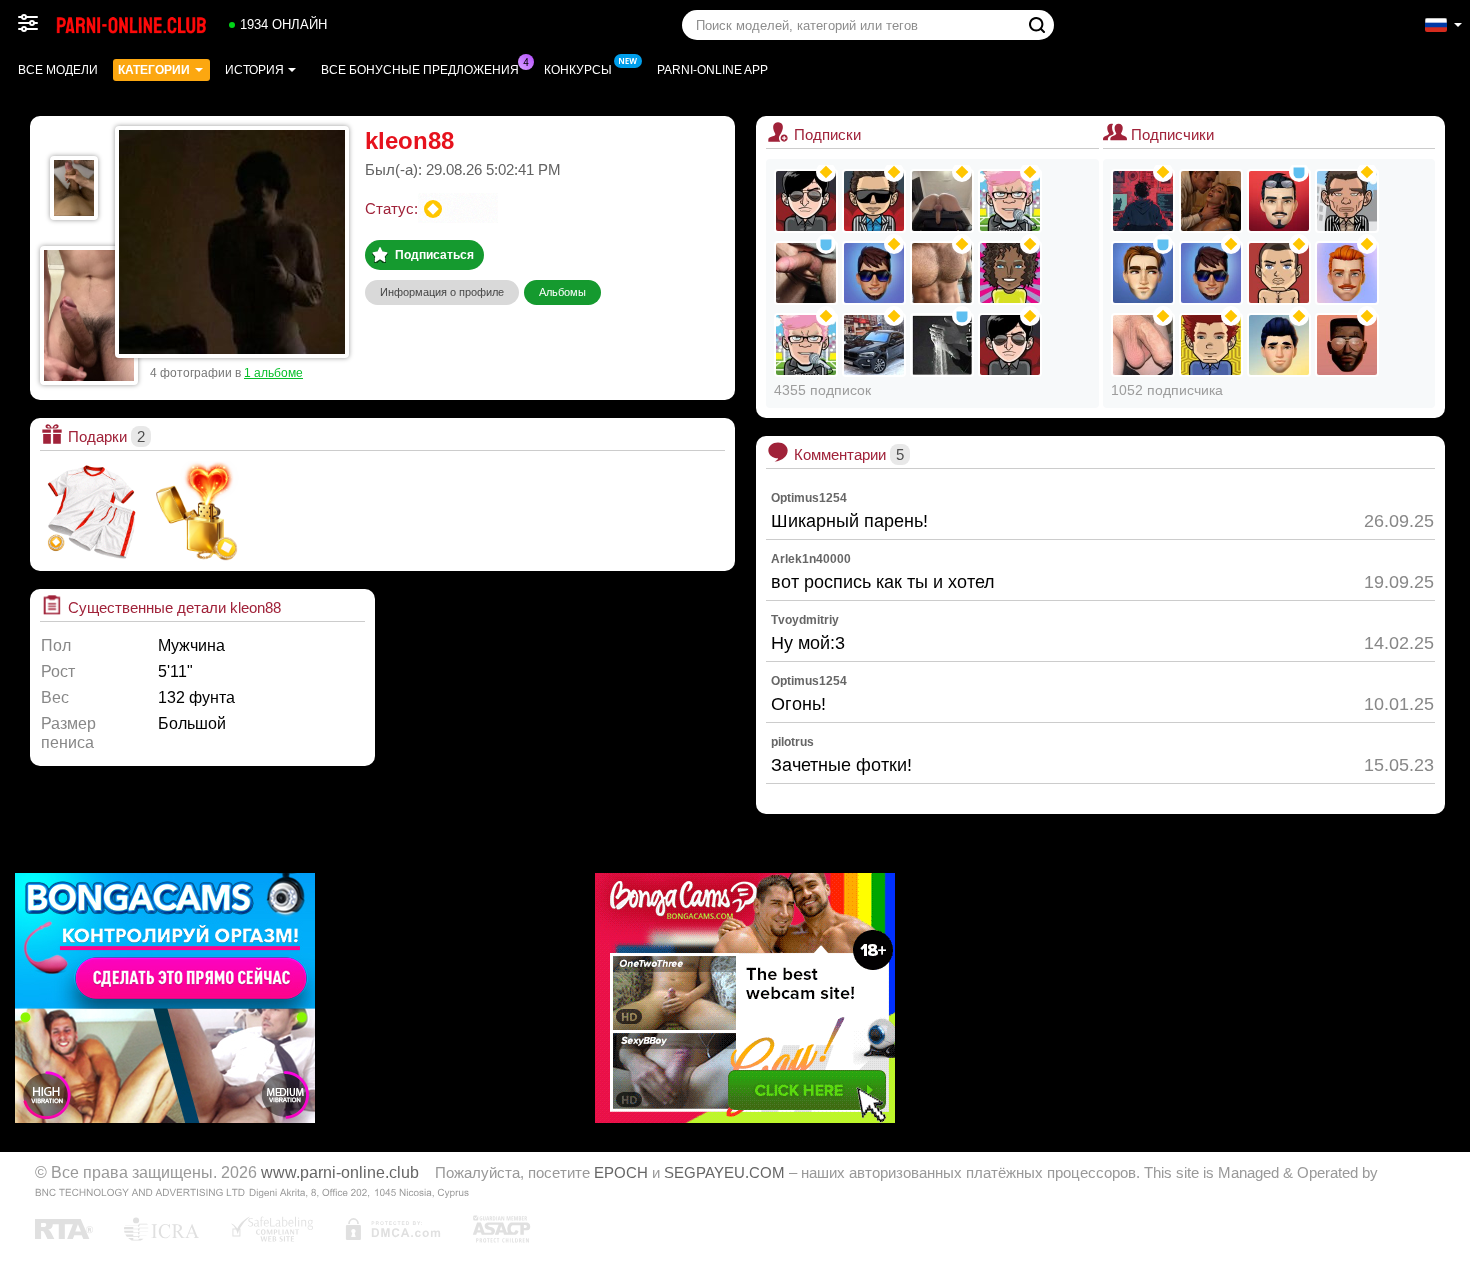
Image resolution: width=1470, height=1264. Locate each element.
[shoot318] (806, 345)
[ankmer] (942, 345)
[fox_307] (942, 273)
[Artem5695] (1010, 201)
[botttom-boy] (1347, 345)
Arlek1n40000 (811, 559)
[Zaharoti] (942, 201)
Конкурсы (578, 70)
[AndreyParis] (1143, 201)
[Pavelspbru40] (1143, 273)
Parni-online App (712, 70)
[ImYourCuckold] (874, 345)
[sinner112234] (1279, 273)
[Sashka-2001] (1211, 273)
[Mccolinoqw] (1347, 201)
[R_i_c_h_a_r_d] (874, 201)
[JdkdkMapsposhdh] (1211, 345)
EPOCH (621, 1173)
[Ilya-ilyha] (1347, 273)
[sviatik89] (806, 273)
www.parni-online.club (340, 1172)
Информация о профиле (442, 292)
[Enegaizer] (874, 273)
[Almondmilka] (1211, 201)
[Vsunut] (1143, 345)
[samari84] (1010, 345)
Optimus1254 (809, 498)
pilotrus (792, 742)
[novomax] (1010, 273)
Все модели (58, 70)
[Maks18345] (1279, 345)
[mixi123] (806, 201)
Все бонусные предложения (420, 70)
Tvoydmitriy (805, 620)
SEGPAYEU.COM (724, 1173)
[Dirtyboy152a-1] (1279, 201)
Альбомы (562, 292)
